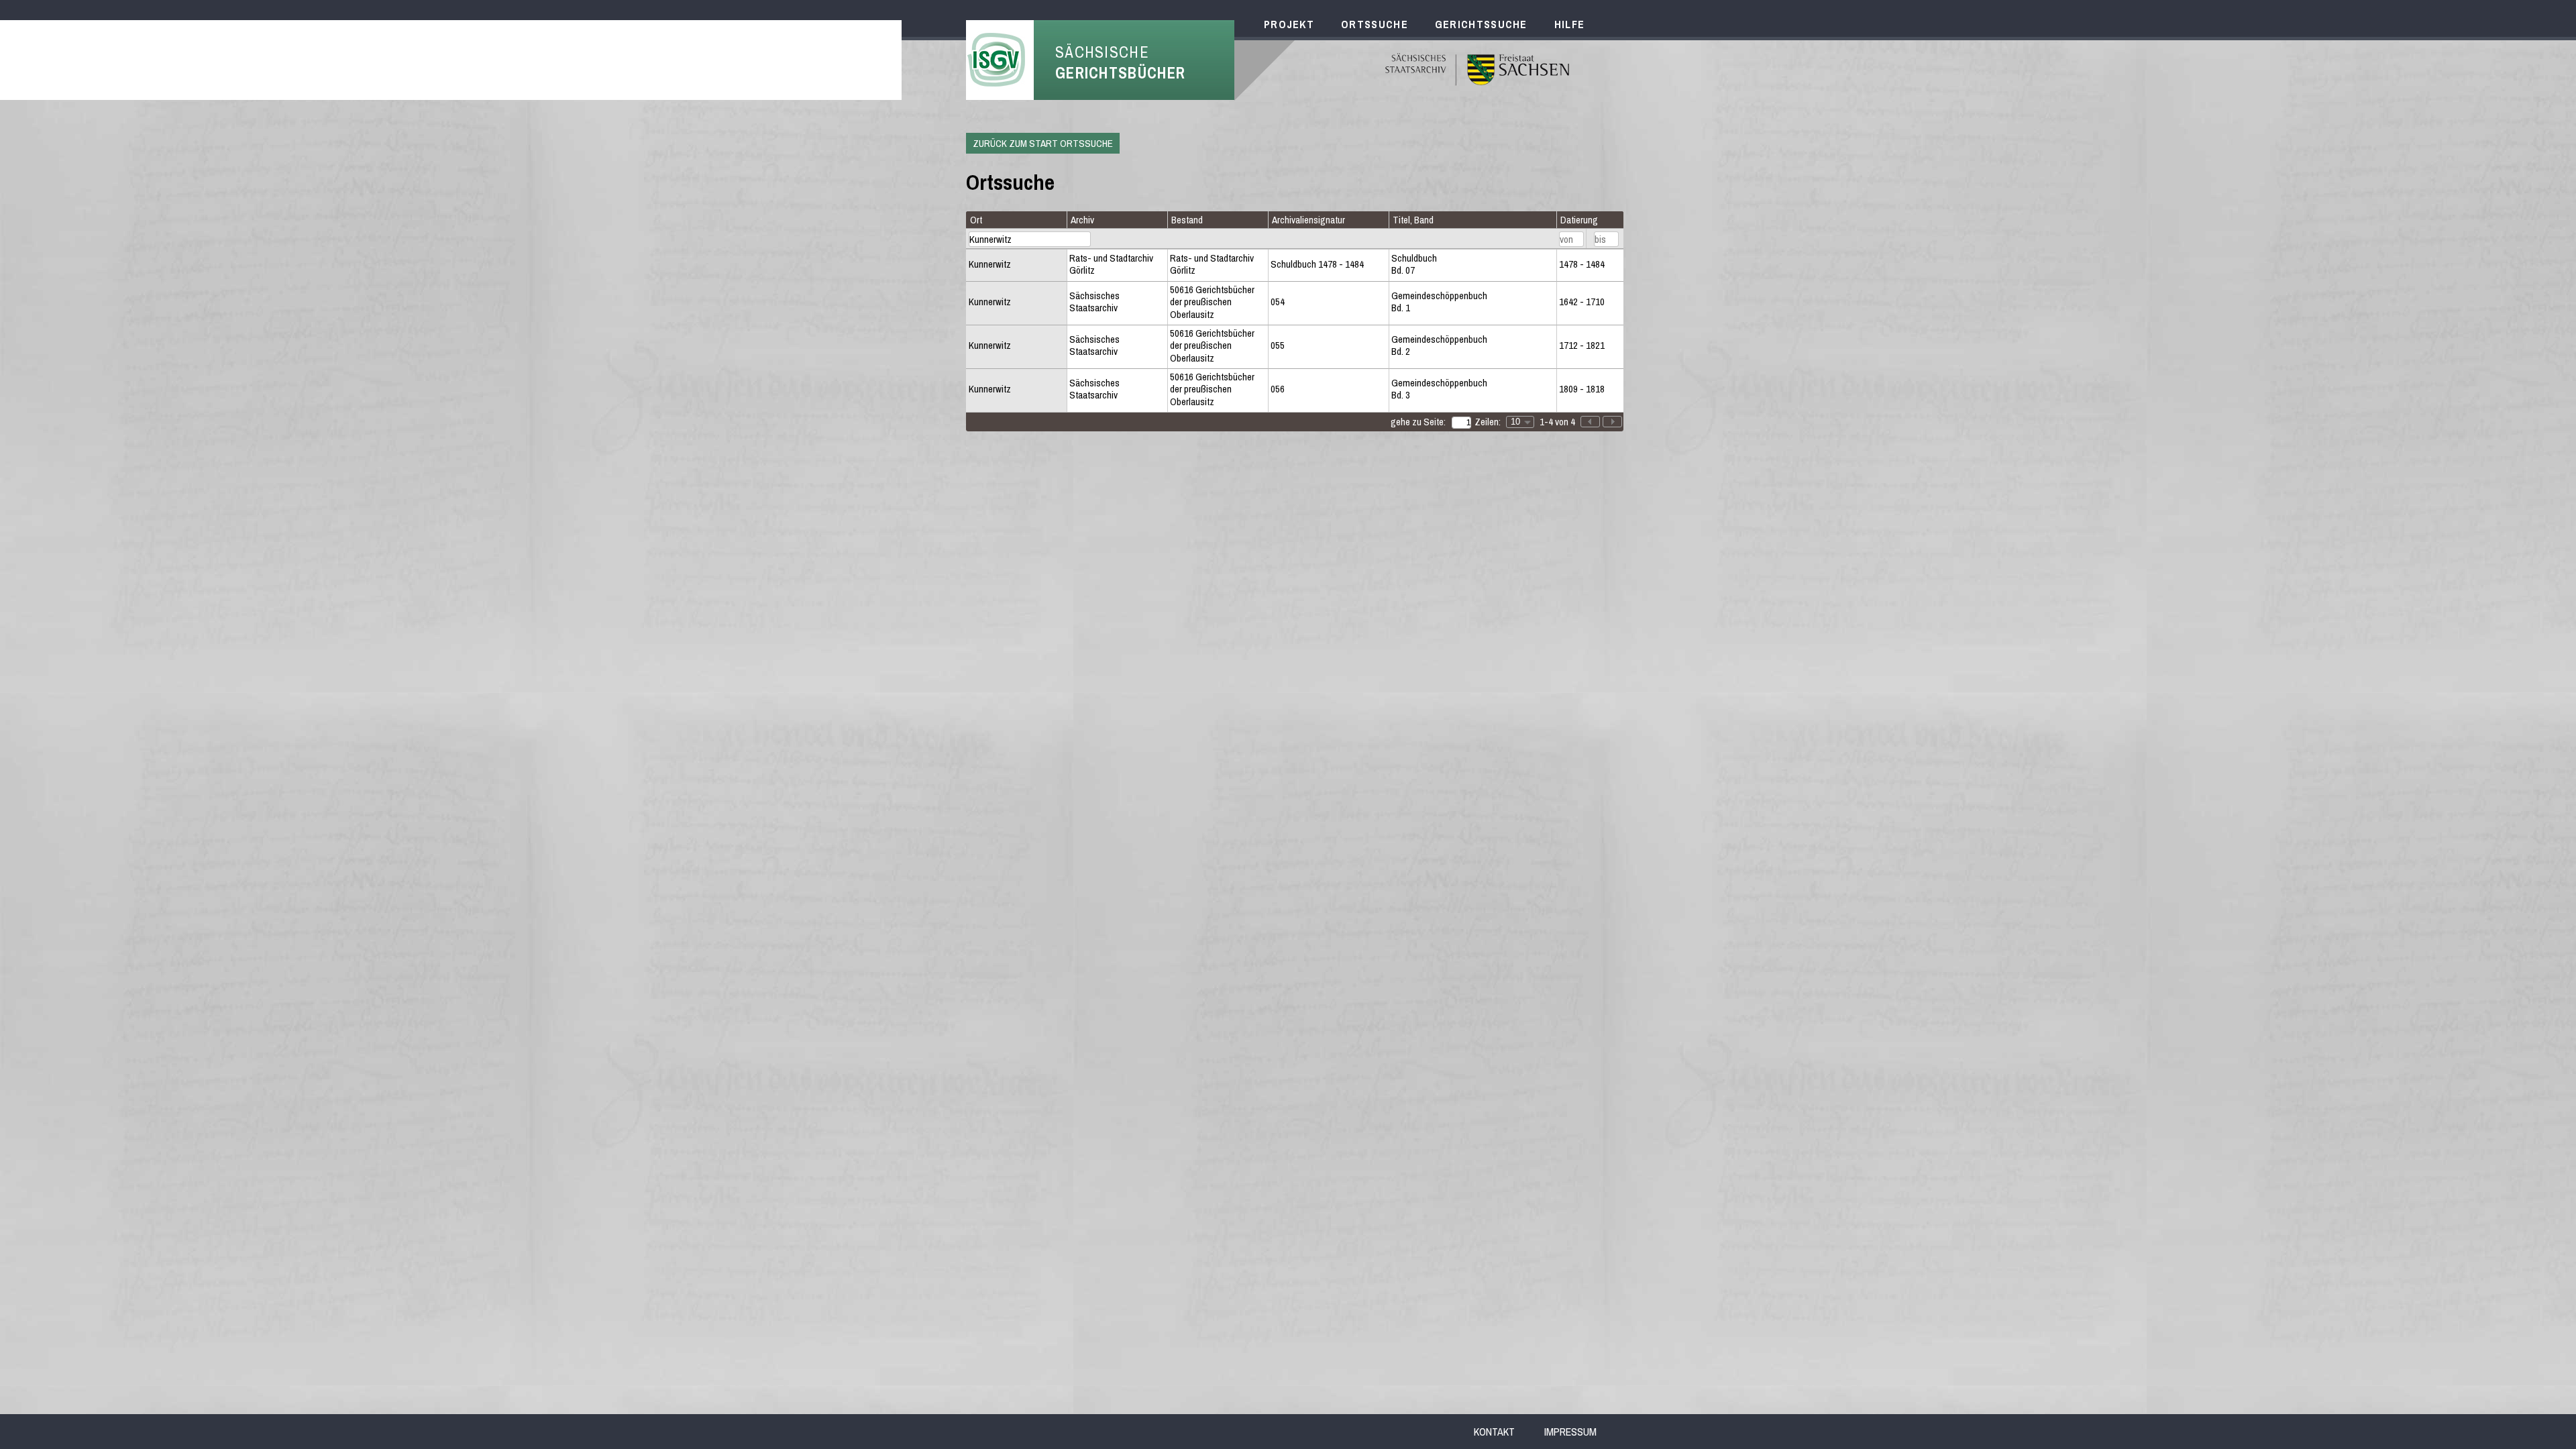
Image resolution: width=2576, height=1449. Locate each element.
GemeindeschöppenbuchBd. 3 (1439, 389)
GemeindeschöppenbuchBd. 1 (1439, 302)
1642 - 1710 (1582, 302)
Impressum (1570, 1432)
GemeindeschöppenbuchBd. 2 (1439, 346)
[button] (1612, 422)
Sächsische (1120, 62)
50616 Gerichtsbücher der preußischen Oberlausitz (1212, 302)
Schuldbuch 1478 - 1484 (1317, 264)
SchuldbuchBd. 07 (1414, 265)
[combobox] (1520, 422)
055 (1278, 345)
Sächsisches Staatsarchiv (1094, 302)
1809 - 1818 (1582, 389)
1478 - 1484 (1582, 264)
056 (1278, 389)
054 (1278, 302)
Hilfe (1570, 24)
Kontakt (1494, 1432)
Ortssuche (1375, 24)
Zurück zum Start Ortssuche (1043, 143)
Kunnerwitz (990, 264)
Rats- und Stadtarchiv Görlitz (1111, 265)
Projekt (1289, 24)
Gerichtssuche (1481, 24)
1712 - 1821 (1582, 345)
